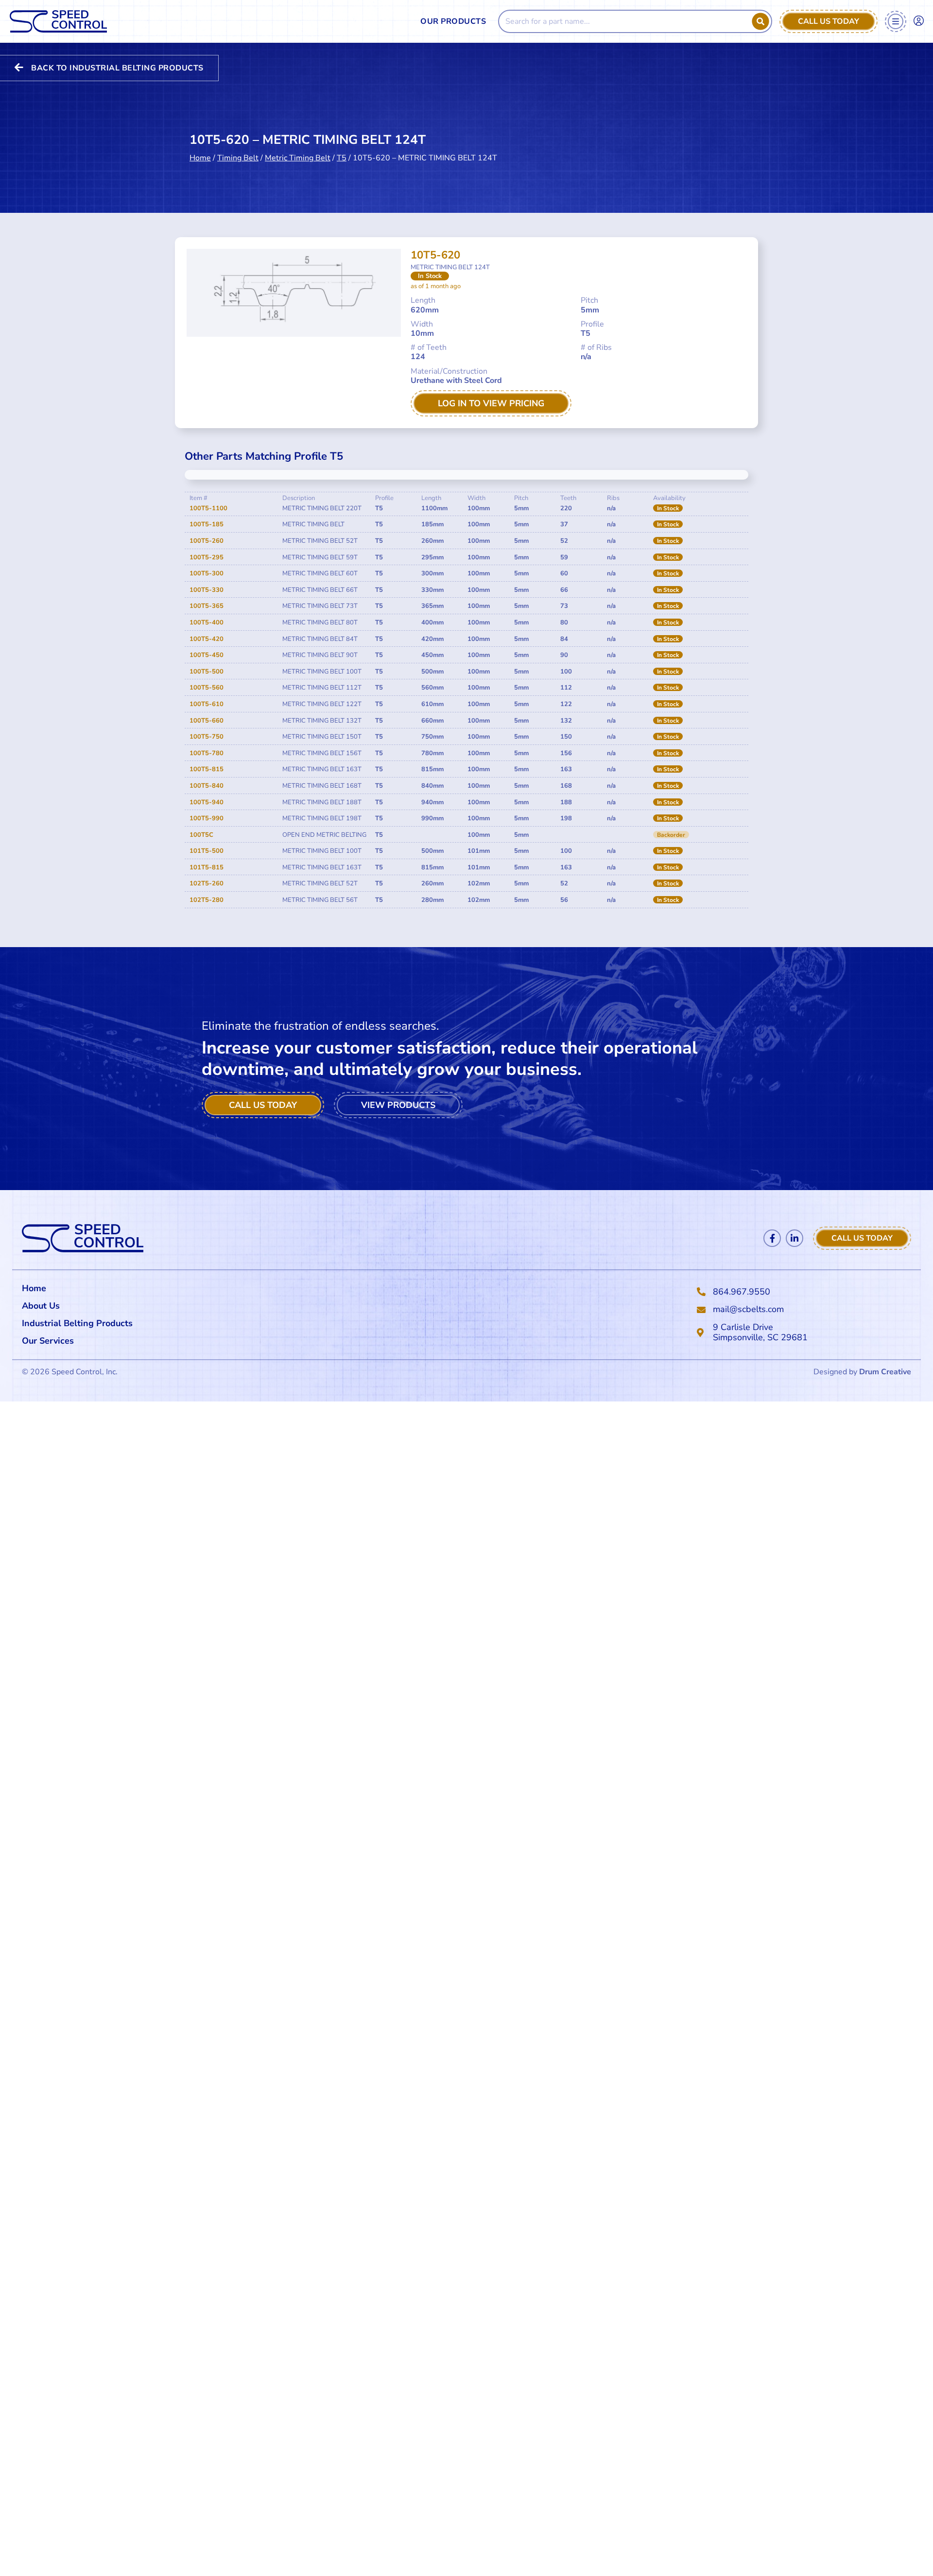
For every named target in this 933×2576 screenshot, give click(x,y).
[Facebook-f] (772, 1238)
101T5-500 (207, 851)
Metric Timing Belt (298, 158)
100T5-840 (207, 786)
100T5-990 (207, 818)
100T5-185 (207, 524)
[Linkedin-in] (795, 1238)
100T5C (201, 835)
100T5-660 (207, 721)
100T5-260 (207, 541)
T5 (342, 158)
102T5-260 (207, 883)
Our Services (48, 1341)
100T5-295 (207, 557)
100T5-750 (207, 737)
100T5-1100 (208, 508)
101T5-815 (207, 867)
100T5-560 (207, 688)
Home (200, 158)
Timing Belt (238, 158)
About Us (41, 1306)
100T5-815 (207, 769)
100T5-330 (207, 590)
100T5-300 (207, 573)
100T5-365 (207, 606)
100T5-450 (207, 655)
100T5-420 (207, 639)
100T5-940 (207, 802)
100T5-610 (207, 704)
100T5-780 (207, 753)
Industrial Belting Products (77, 1323)
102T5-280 (207, 900)
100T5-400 (207, 622)
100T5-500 (207, 672)
